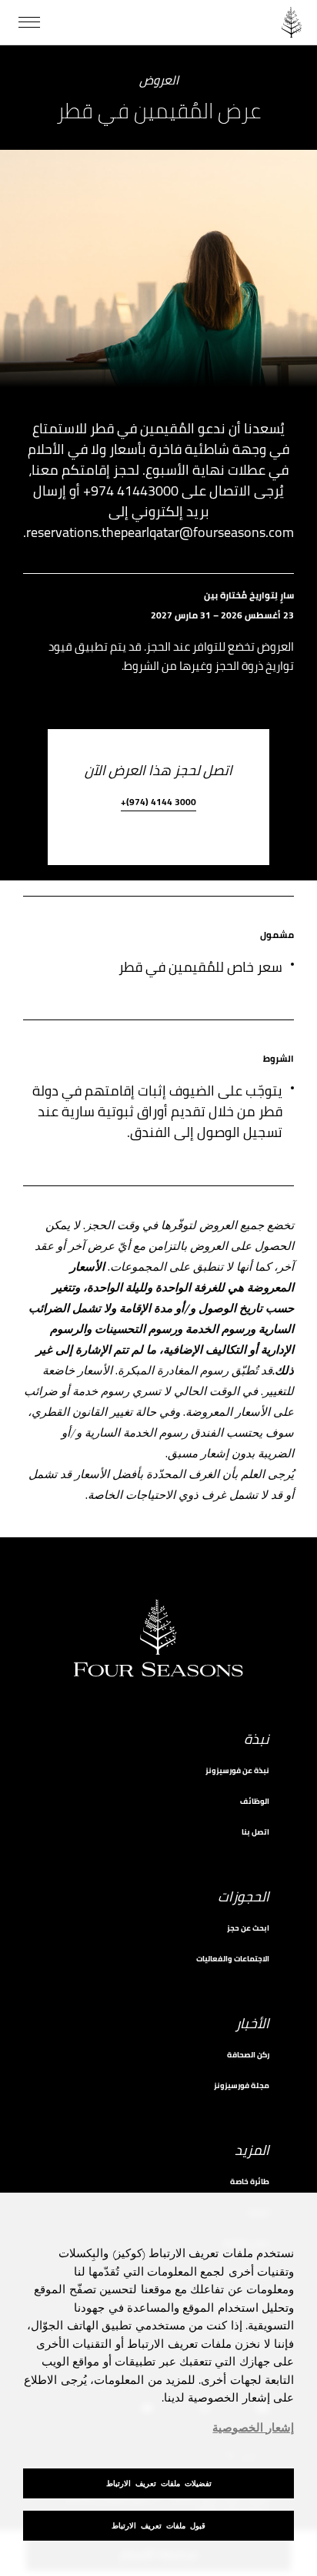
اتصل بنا (255, 1832)
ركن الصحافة (248, 2055)
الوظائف (255, 1801)
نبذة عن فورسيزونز (237, 1770)
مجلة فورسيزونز (242, 2085)
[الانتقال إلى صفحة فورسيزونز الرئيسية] (292, 22)
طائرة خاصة (250, 2181)
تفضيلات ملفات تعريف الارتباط (159, 2483)
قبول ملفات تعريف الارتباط (158, 2526)
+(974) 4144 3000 (158, 803)
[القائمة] (29, 22)
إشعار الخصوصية (253, 2428)
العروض (159, 81)
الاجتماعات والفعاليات (233, 1959)
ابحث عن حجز (248, 1928)
